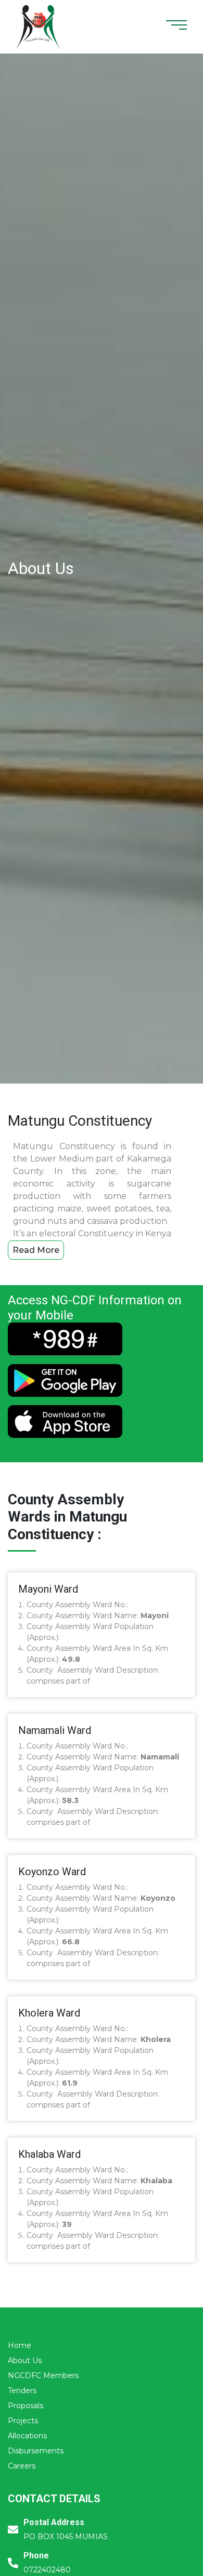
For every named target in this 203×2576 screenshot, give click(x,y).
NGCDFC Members (43, 2375)
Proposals (26, 2406)
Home (20, 2345)
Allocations (27, 2436)
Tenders (22, 2391)
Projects (23, 2421)
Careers (22, 2466)
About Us (25, 2360)
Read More (36, 1250)
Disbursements (36, 2451)
